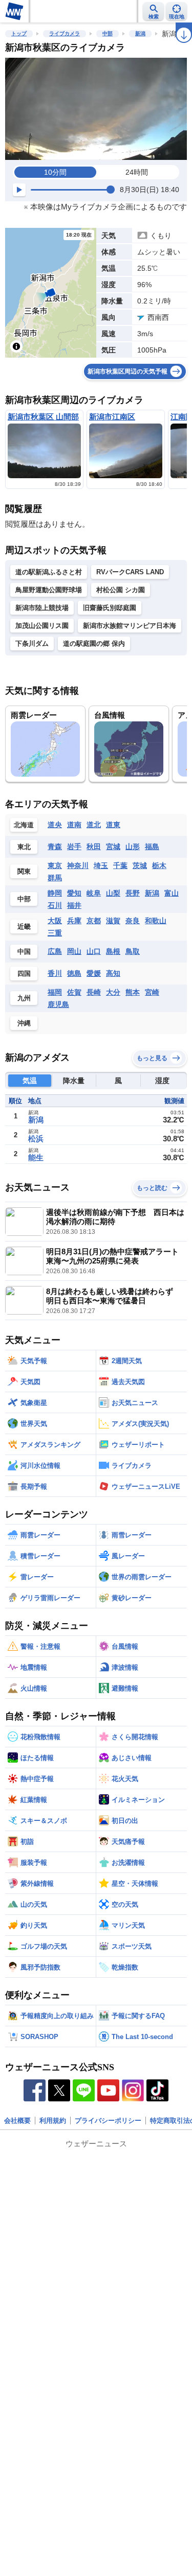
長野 (133, 893)
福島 (152, 847)
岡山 (74, 951)
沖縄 (24, 1023)
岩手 (74, 847)
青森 (55, 847)
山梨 (113, 893)
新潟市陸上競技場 (42, 608)
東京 (55, 865)
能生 (36, 1157)
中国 (24, 952)
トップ (19, 33)
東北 (24, 847)
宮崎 (152, 992)
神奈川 (78, 865)
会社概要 (17, 2121)
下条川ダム (32, 643)
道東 (113, 825)
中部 (108, 33)
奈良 (133, 921)
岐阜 (94, 893)
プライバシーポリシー (108, 2121)
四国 (24, 974)
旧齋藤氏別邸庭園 (110, 608)
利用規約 (53, 2121)
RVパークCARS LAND (130, 572)
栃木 (159, 865)
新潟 (140, 33)
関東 (24, 871)
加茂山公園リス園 (42, 626)
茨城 (140, 865)
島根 (113, 951)
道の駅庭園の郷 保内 (94, 643)
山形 (133, 847)
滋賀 (113, 921)
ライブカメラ (65, 33)
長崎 (94, 992)
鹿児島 (58, 1004)
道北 (94, 825)
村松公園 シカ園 (121, 590)
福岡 (55, 992)
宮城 (113, 847)
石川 (55, 905)
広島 (55, 951)
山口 (94, 951)
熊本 (133, 992)
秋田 (94, 847)
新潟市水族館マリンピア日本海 (130, 626)
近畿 (24, 927)
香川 (55, 973)
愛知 (74, 893)
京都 (94, 921)
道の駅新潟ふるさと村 (49, 572)
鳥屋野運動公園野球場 (49, 590)
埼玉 (101, 865)
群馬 (55, 878)
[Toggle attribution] (16, 346)
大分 (113, 992)
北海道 (24, 825)
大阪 (55, 921)
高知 (113, 973)
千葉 (120, 865)
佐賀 (74, 992)
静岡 (55, 893)
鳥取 (133, 951)
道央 (55, 825)
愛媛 (94, 973)
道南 (74, 825)
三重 (55, 933)
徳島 (74, 973)
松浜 (36, 1139)
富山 (172, 893)
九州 (24, 998)
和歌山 (156, 921)
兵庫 (74, 921)
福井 (74, 905)
